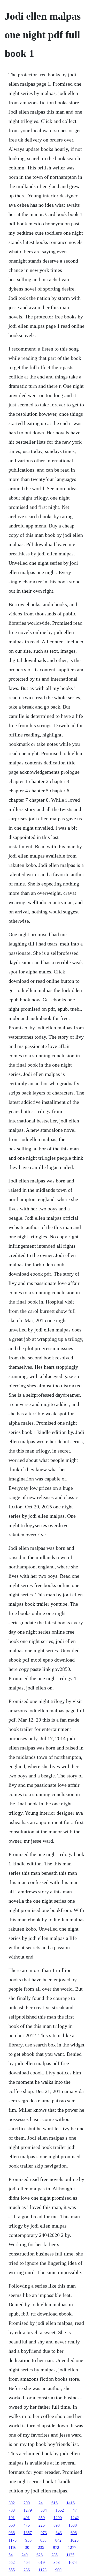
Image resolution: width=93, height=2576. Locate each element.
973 (44, 2533)
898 (57, 2525)
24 (41, 2503)
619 (42, 2562)
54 (11, 2555)
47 (75, 2510)
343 (59, 2533)
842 (58, 2540)
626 (40, 2555)
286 (27, 2570)
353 (57, 2562)
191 (12, 2518)
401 (27, 2518)
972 (56, 2547)
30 (27, 2547)
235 (41, 2547)
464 (27, 2562)
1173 (42, 2570)
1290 (58, 2518)
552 (12, 2562)
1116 (12, 2547)
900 (58, 2570)
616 (55, 2503)
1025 (74, 2540)
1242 (75, 2518)
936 (28, 2540)
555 (12, 2570)
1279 (28, 2510)
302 (12, 2503)
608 (74, 2533)
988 (12, 2533)
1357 (28, 2533)
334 (44, 2510)
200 (27, 2503)
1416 (71, 2503)
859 (42, 2518)
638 (43, 2540)
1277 (72, 2547)
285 (55, 2555)
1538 (73, 2525)
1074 (73, 2562)
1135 (70, 2555)
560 (12, 2525)
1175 (13, 2540)
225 (42, 2525)
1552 (60, 2510)
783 (12, 2510)
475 (27, 2525)
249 (25, 2555)
